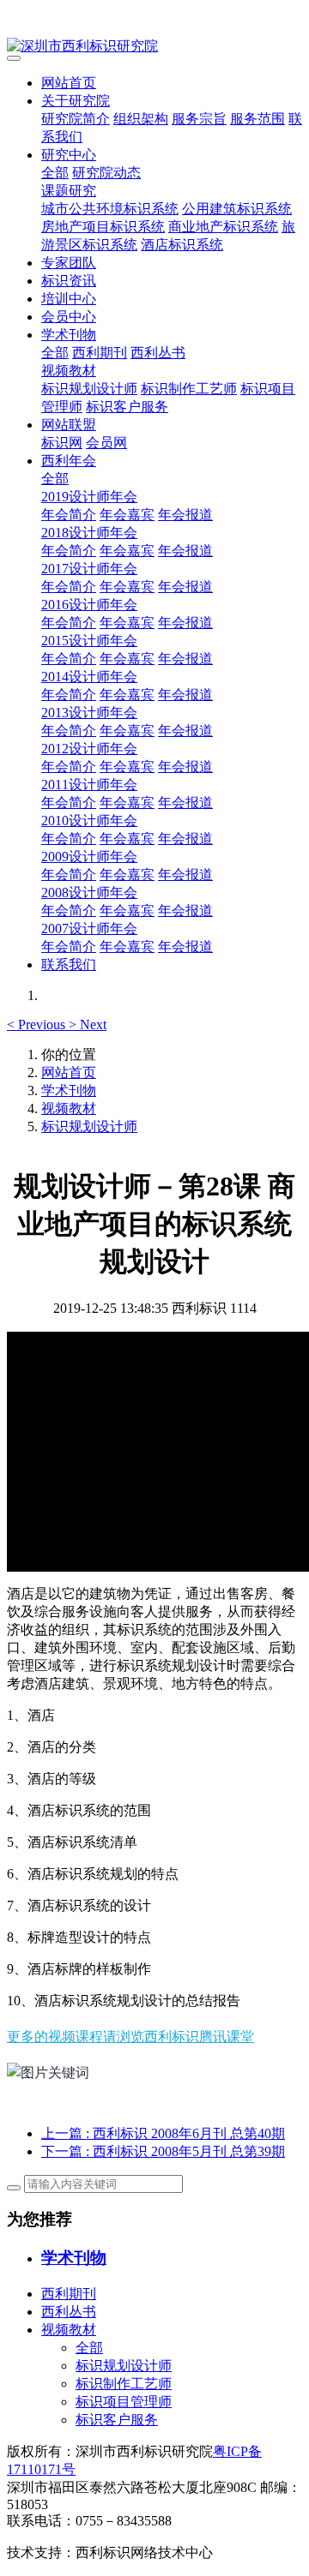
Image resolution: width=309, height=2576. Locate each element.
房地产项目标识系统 (103, 227)
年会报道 (185, 515)
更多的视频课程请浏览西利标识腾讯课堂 (130, 2036)
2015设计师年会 (89, 641)
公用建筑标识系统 (237, 209)
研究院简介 (76, 119)
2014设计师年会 (89, 677)
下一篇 (163, 2151)
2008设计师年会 (89, 893)
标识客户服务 (127, 407)
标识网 (62, 443)
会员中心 (69, 317)
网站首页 (69, 83)
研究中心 (69, 155)
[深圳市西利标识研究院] (154, 47)
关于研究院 (76, 101)
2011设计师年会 (89, 785)
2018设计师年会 (89, 533)
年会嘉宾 (127, 515)
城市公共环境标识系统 (110, 209)
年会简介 (69, 515)
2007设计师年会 (89, 929)
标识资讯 (69, 281)
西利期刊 (100, 353)
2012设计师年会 (89, 749)
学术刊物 (69, 335)
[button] (38, 1024)
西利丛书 (158, 353)
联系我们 (69, 965)
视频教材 (69, 371)
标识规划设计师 (89, 389)
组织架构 (141, 119)
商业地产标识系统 (223, 227)
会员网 (106, 443)
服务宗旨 (199, 119)
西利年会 (69, 461)
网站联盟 (69, 425)
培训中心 (69, 299)
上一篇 (163, 2133)
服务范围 (257, 119)
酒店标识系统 (182, 245)
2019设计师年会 (89, 497)
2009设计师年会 (89, 857)
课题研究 (69, 191)
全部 (55, 173)
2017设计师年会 (89, 569)
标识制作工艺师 (189, 389)
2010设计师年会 (89, 821)
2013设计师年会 (89, 713)
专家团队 (69, 263)
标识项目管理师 (124, 2402)
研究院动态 (106, 173)
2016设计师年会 (89, 605)
